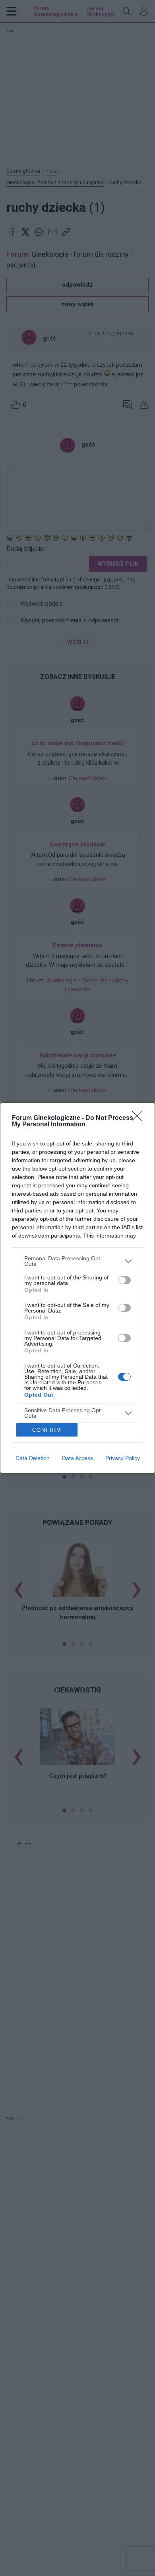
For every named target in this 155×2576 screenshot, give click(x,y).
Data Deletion (33, 1458)
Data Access (77, 1458)
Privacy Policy (123, 1458)
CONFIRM (47, 1430)
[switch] (124, 1280)
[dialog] (77, 1288)
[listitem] (77, 1261)
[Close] (139, 1118)
